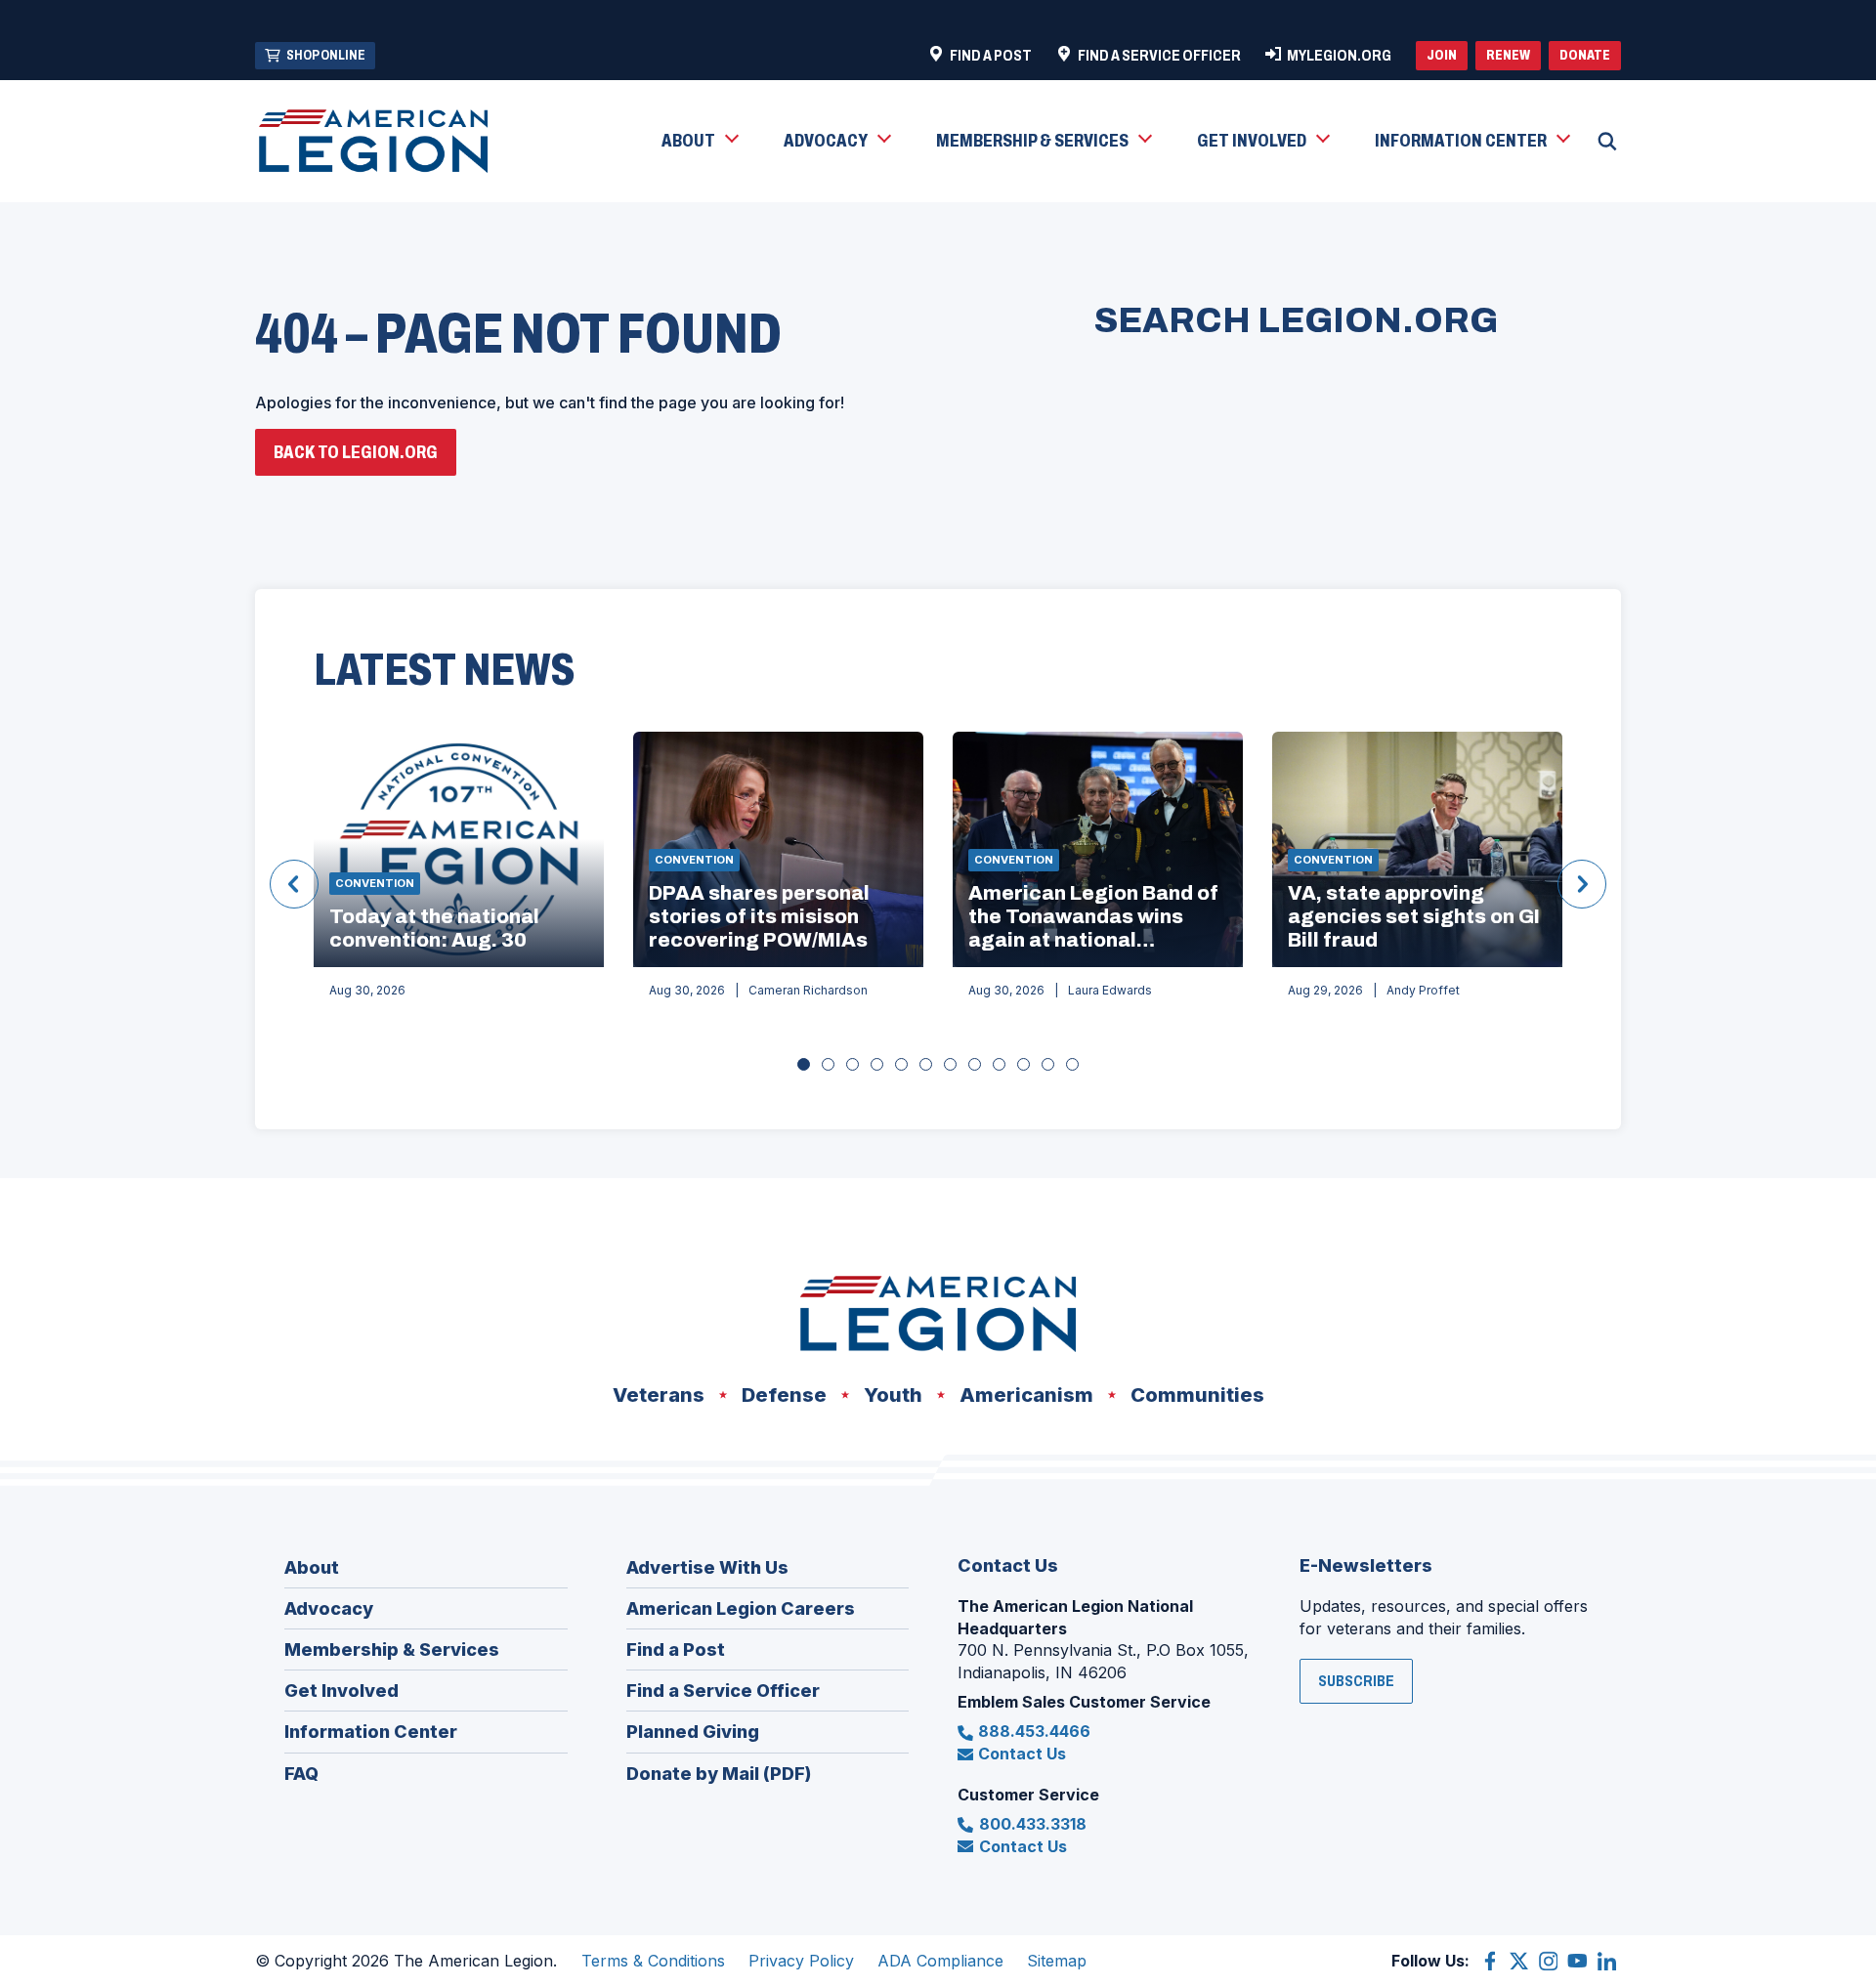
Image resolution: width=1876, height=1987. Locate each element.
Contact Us (1022, 1754)
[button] (699, 142)
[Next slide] (1582, 884)
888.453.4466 (1034, 1731)
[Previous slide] (294, 884)
